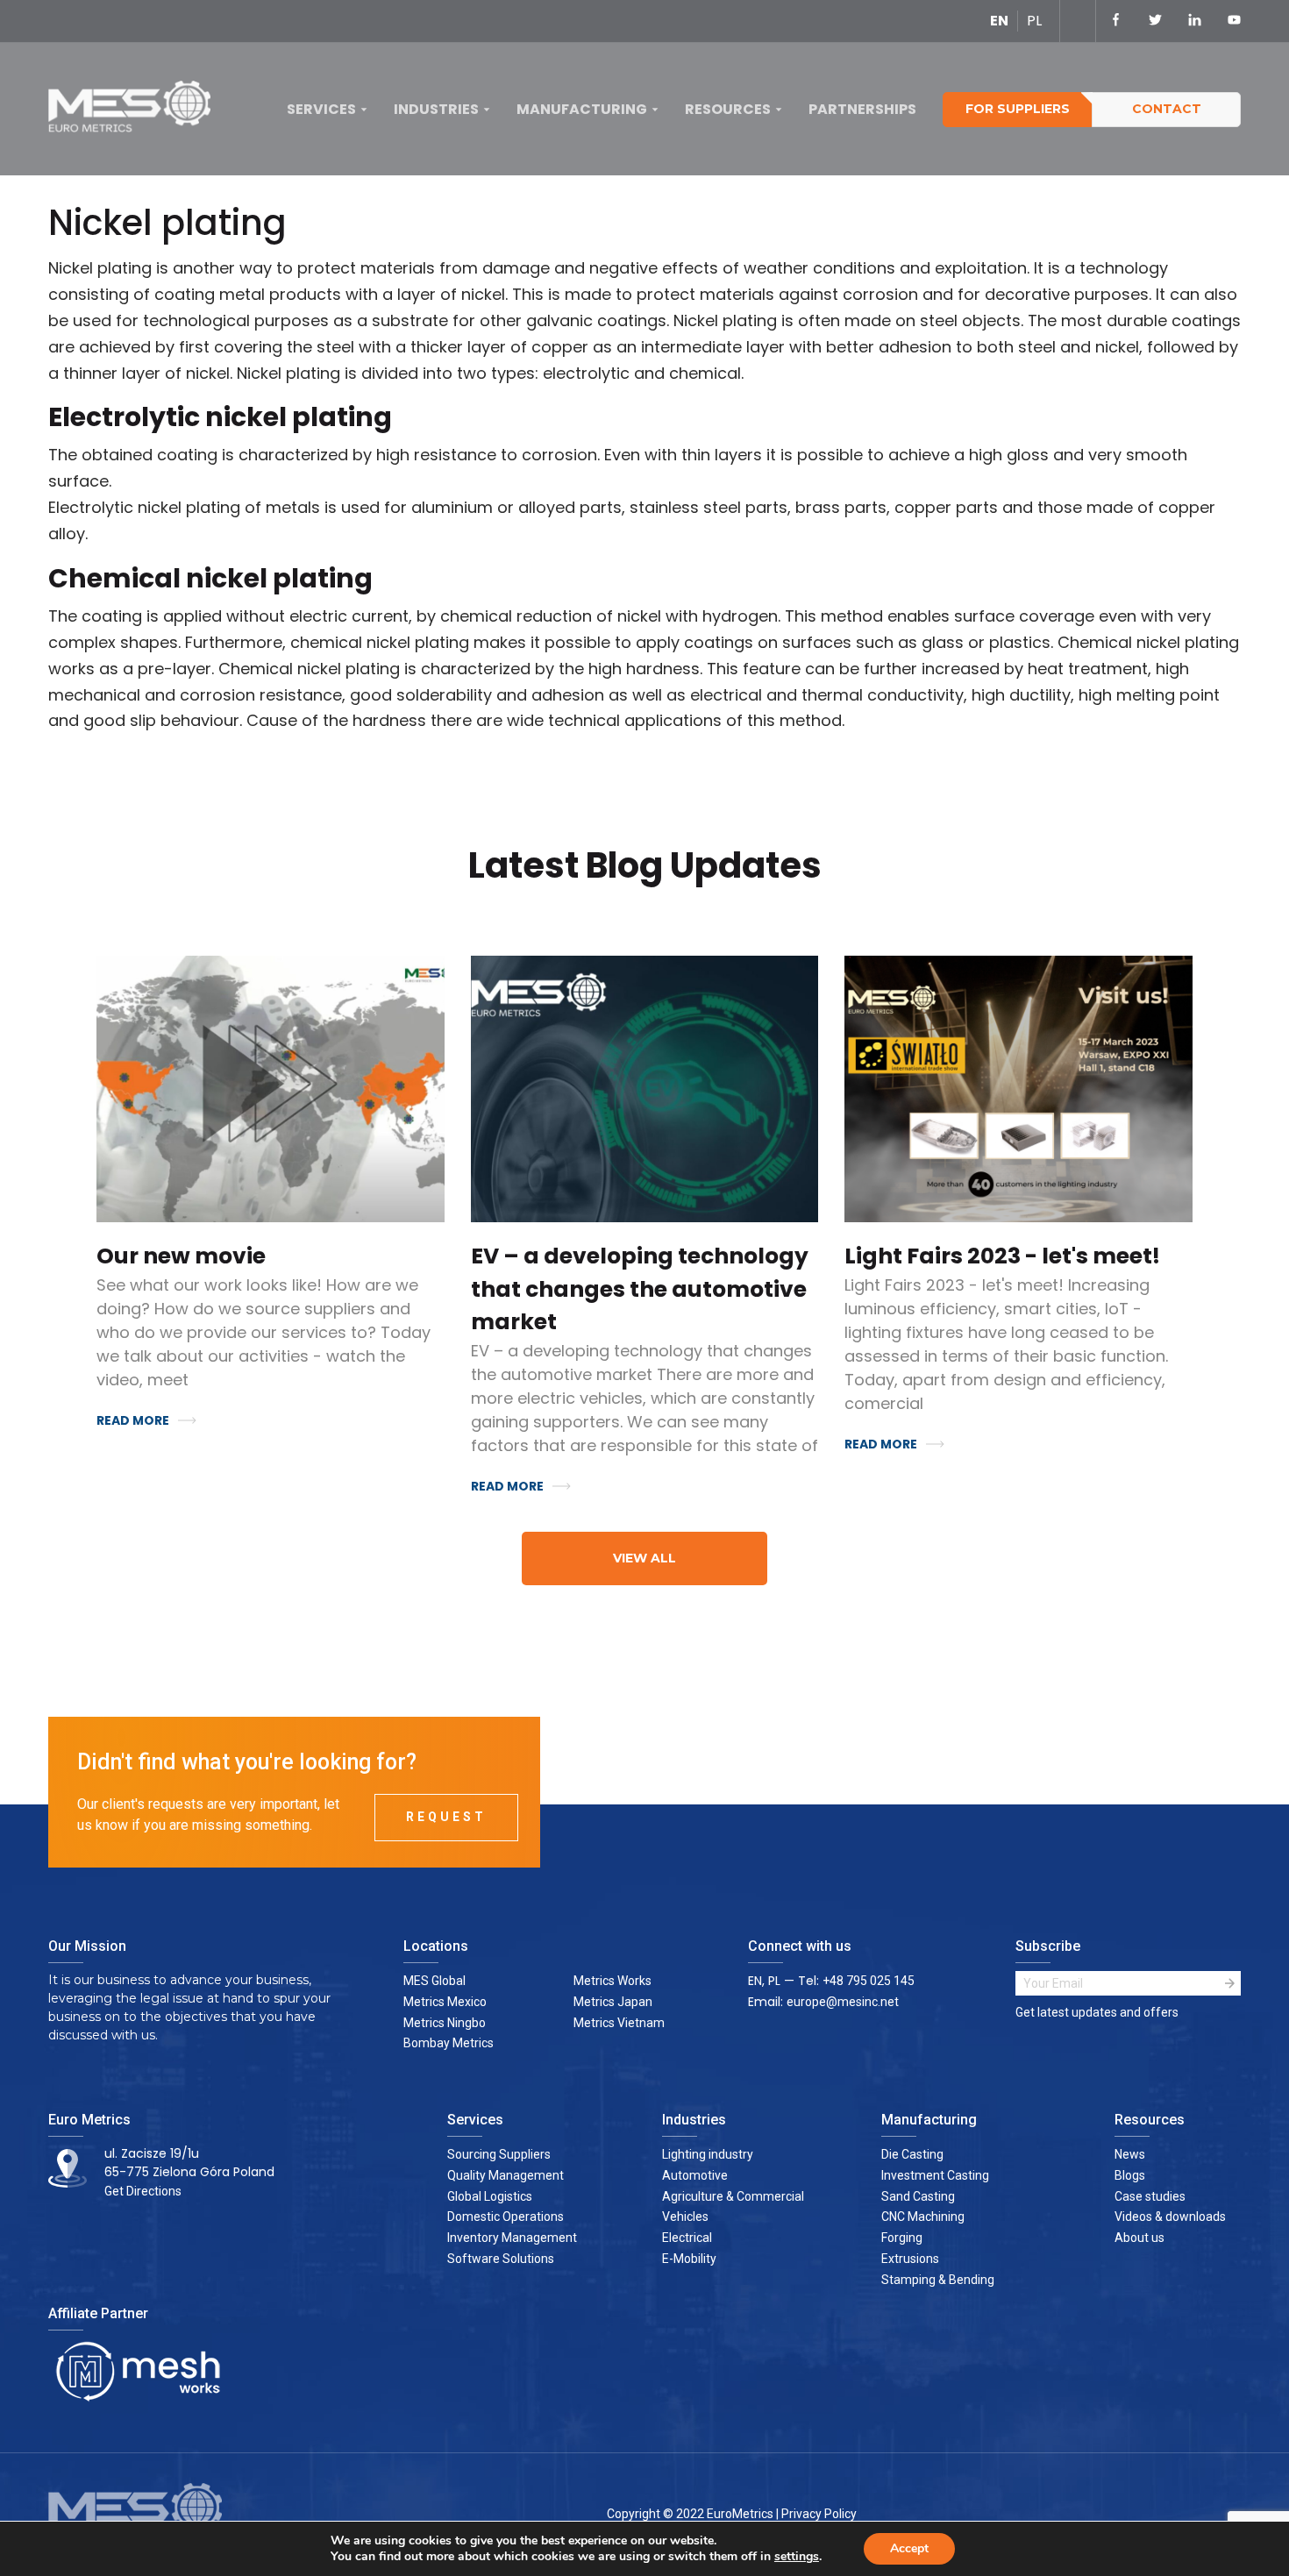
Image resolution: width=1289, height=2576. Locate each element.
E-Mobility (689, 2259)
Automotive (695, 2175)
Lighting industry (708, 2154)
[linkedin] (1195, 21)
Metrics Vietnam (619, 2023)
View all (644, 1558)
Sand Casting (918, 2196)
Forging (902, 2238)
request (446, 1817)
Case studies (1150, 2196)
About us (1139, 2238)
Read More (133, 1420)
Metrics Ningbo (445, 2023)
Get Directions (143, 2191)
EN (999, 21)
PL (1034, 21)
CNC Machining (923, 2217)
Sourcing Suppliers (499, 2154)
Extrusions (910, 2259)
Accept (909, 2548)
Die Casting (912, 2154)
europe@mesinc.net (843, 2002)
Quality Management (506, 2175)
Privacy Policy (819, 2514)
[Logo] (136, 110)
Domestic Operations (506, 2217)
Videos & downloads (1170, 2217)
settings (797, 2557)
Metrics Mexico (445, 2002)
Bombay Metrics (449, 2043)
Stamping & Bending (938, 2280)
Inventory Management (512, 2238)
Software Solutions (501, 2259)
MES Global (434, 1981)
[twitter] (1155, 21)
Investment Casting (935, 2175)
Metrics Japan (613, 2002)
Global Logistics (490, 2196)
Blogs (1130, 2175)
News (1130, 2154)
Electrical (687, 2238)
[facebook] (1116, 21)
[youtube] (1234, 21)
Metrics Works (612, 1981)
